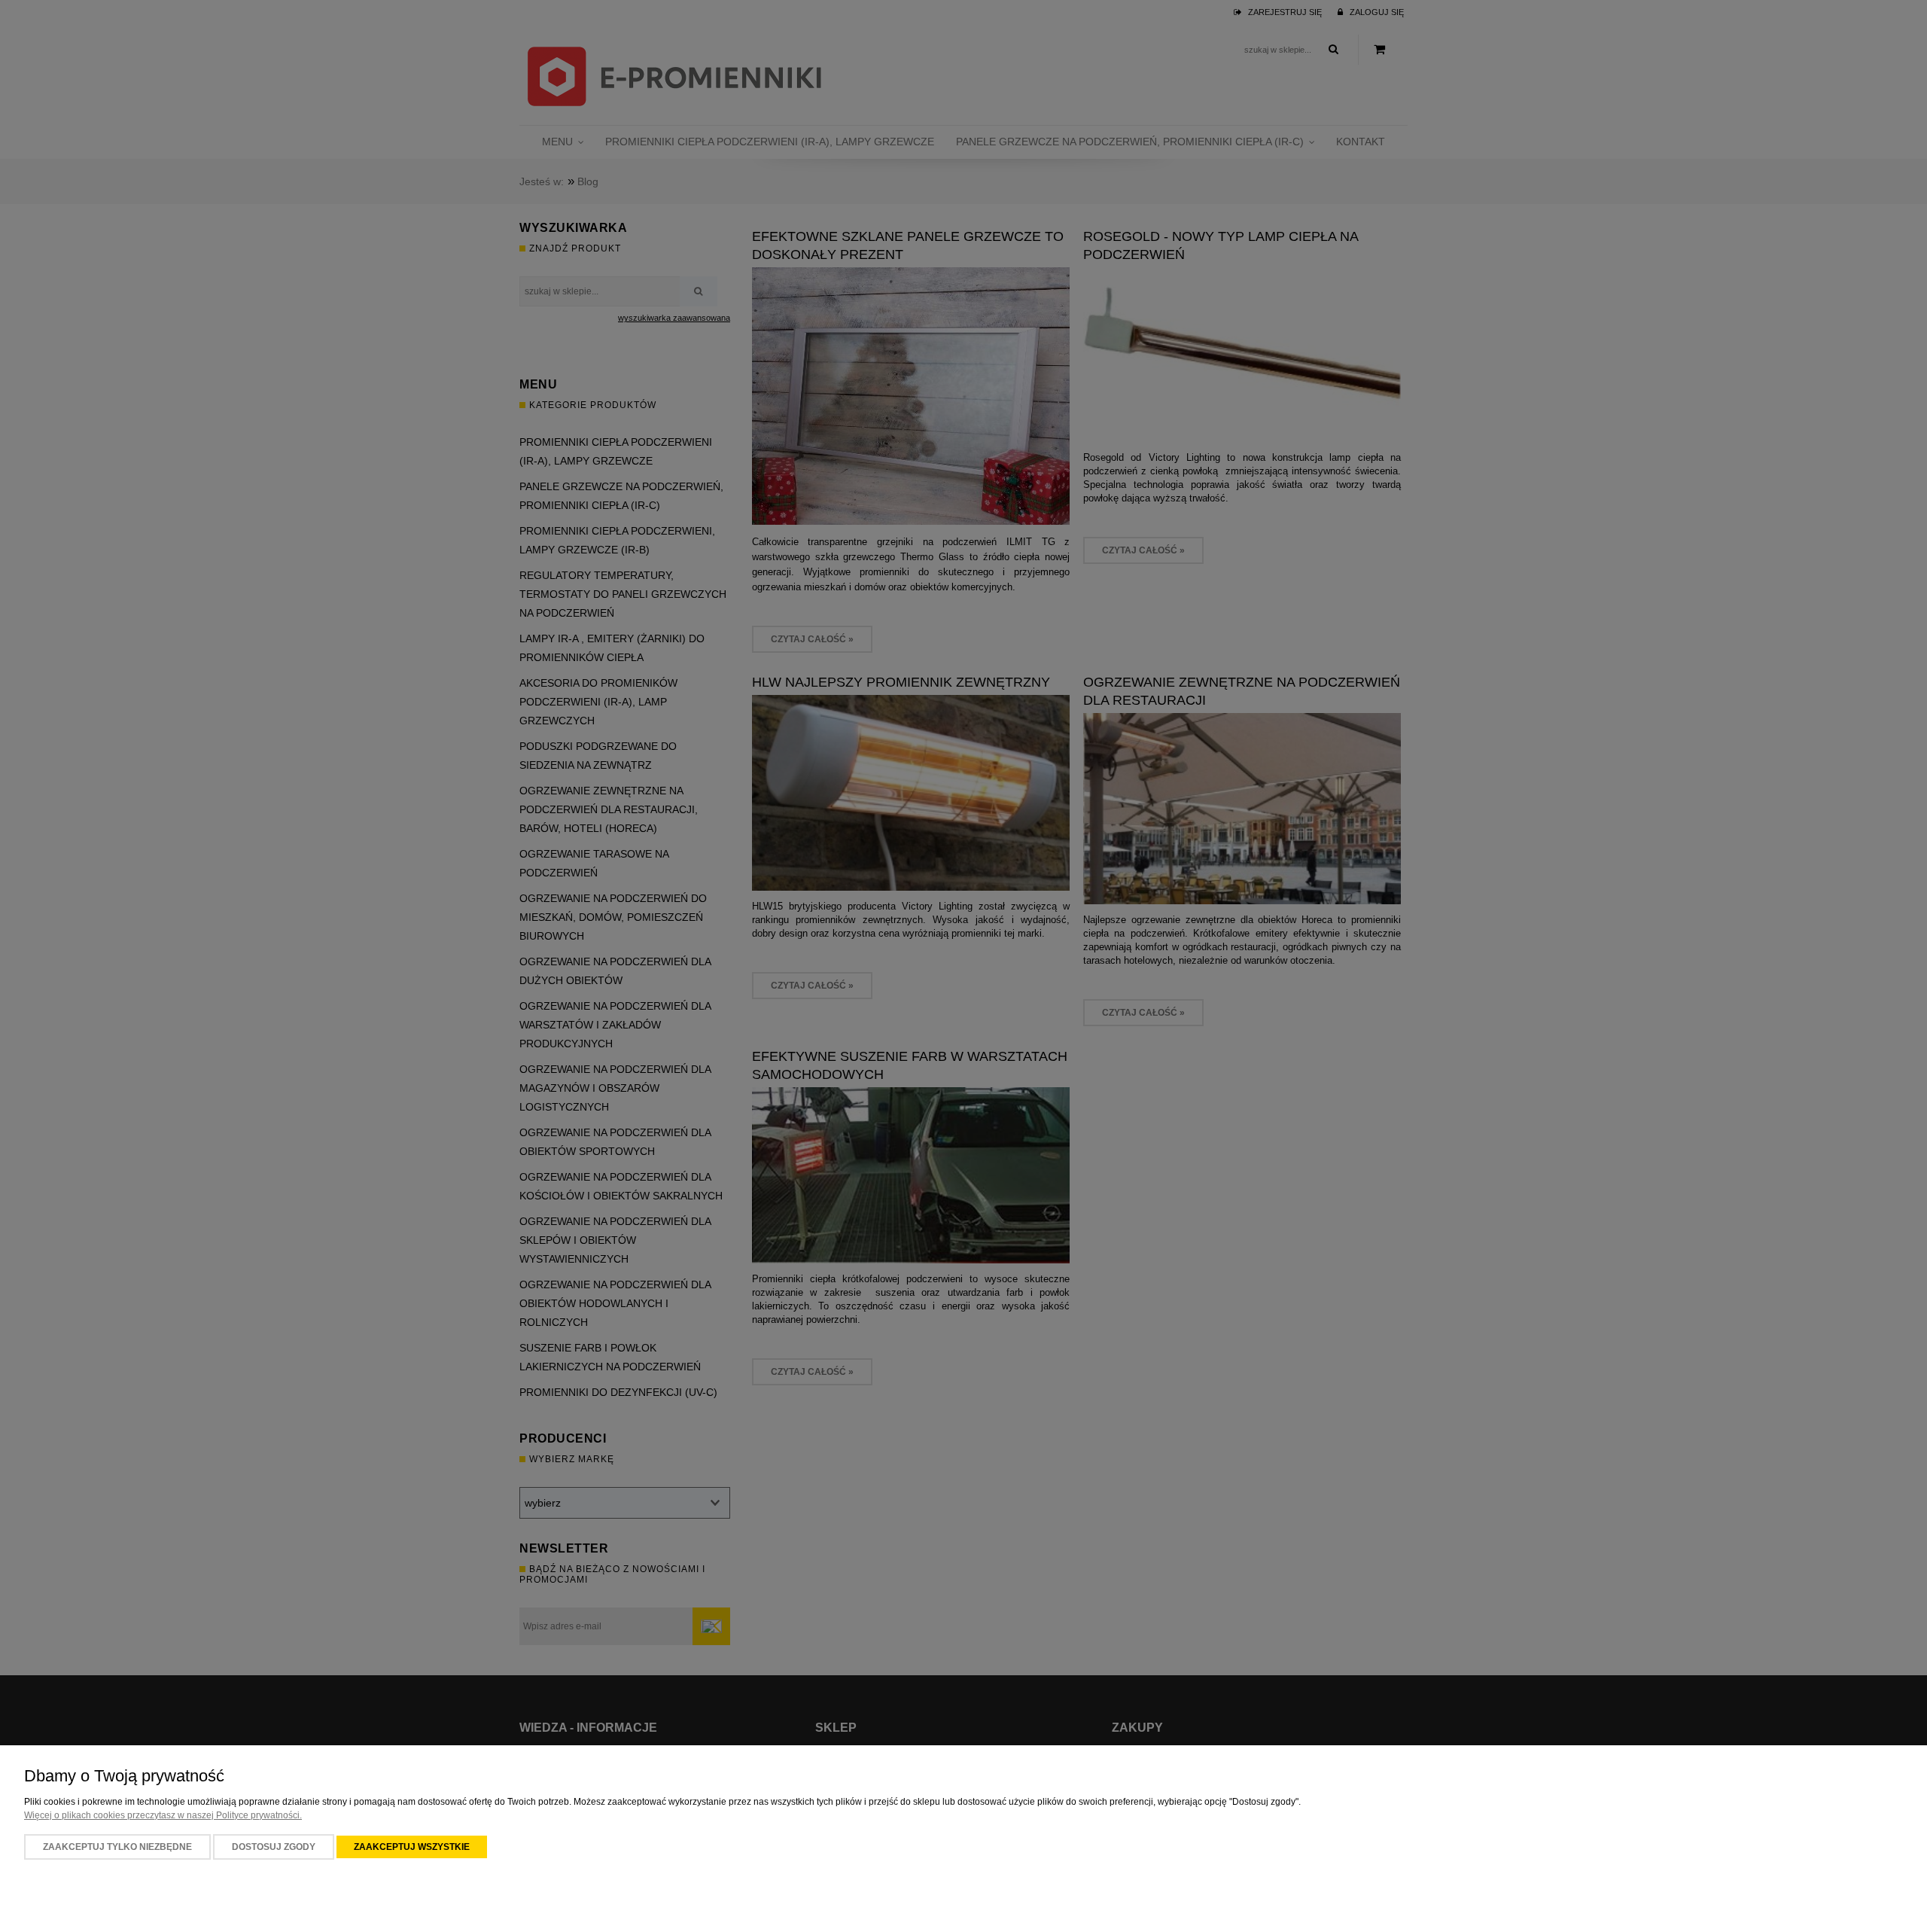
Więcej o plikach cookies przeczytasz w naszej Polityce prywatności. (163, 1815)
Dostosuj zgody (274, 1847)
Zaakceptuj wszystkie (412, 1847)
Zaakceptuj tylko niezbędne (117, 1847)
